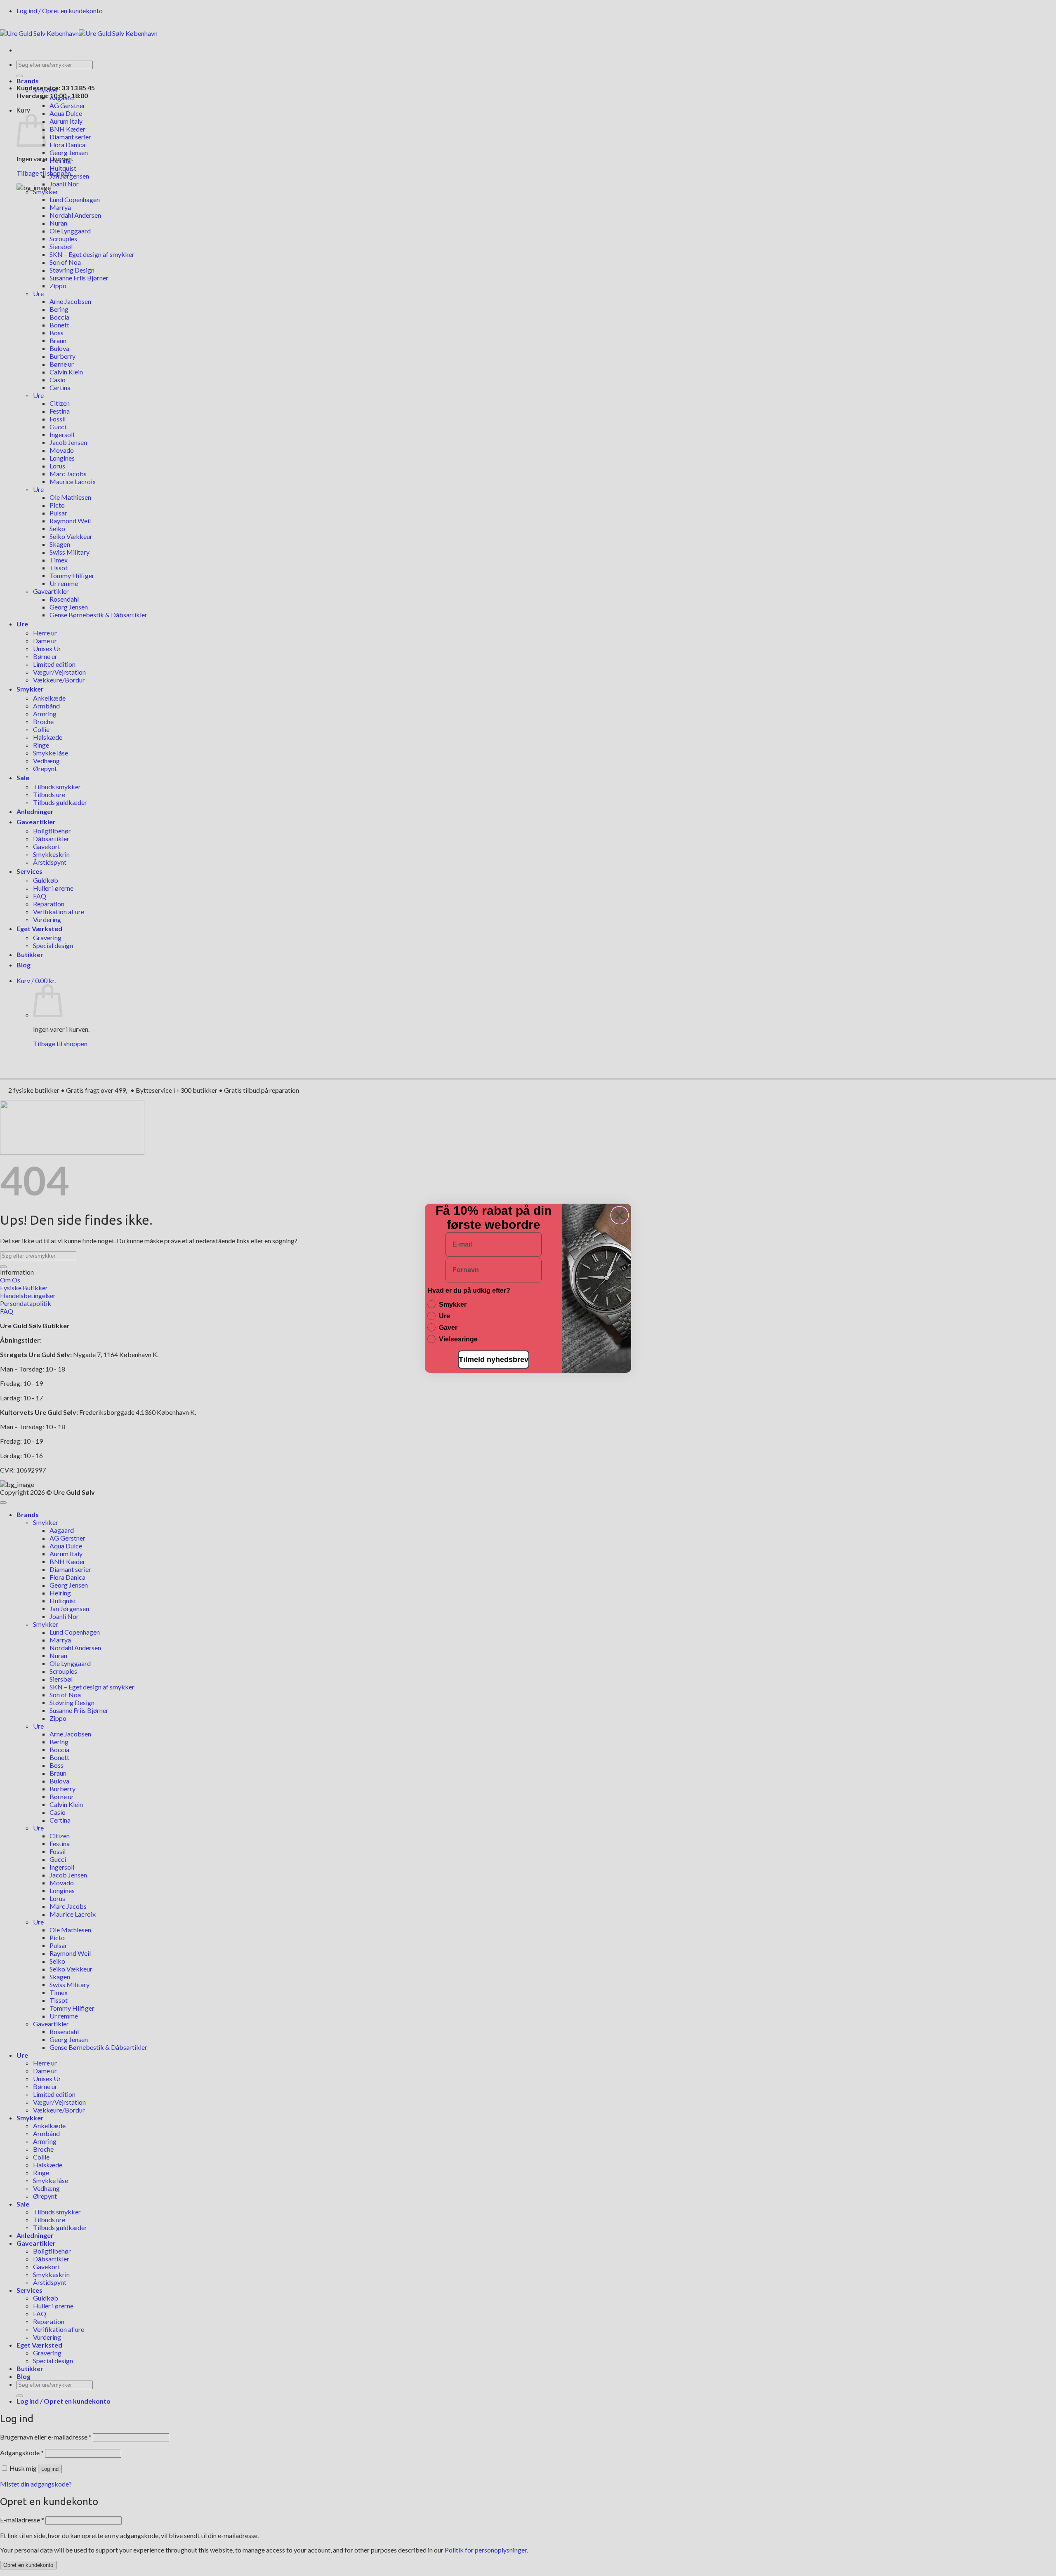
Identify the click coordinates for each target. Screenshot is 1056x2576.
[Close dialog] (620, 1215)
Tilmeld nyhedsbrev (494, 1360)
